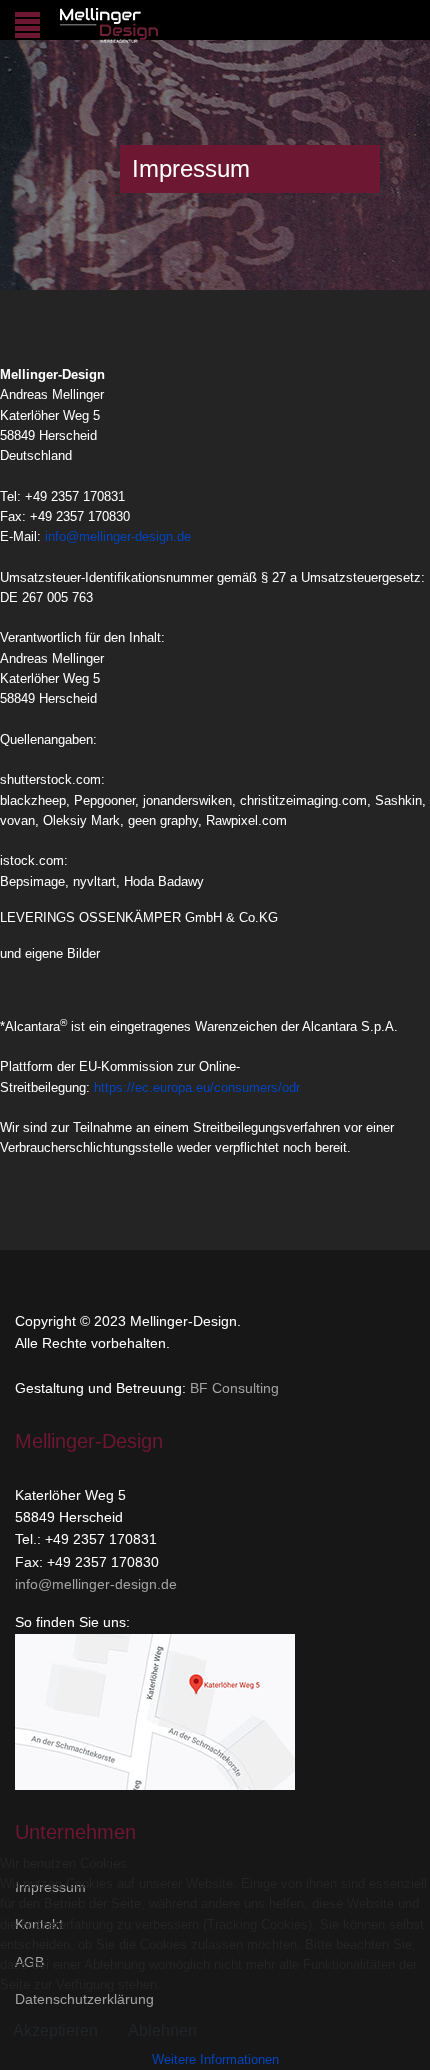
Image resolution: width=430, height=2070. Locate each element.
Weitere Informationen (215, 2059)
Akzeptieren (55, 2030)
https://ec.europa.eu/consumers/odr (197, 1087)
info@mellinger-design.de (118, 536)
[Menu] (27, 25)
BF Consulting (234, 1388)
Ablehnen (162, 2030)
